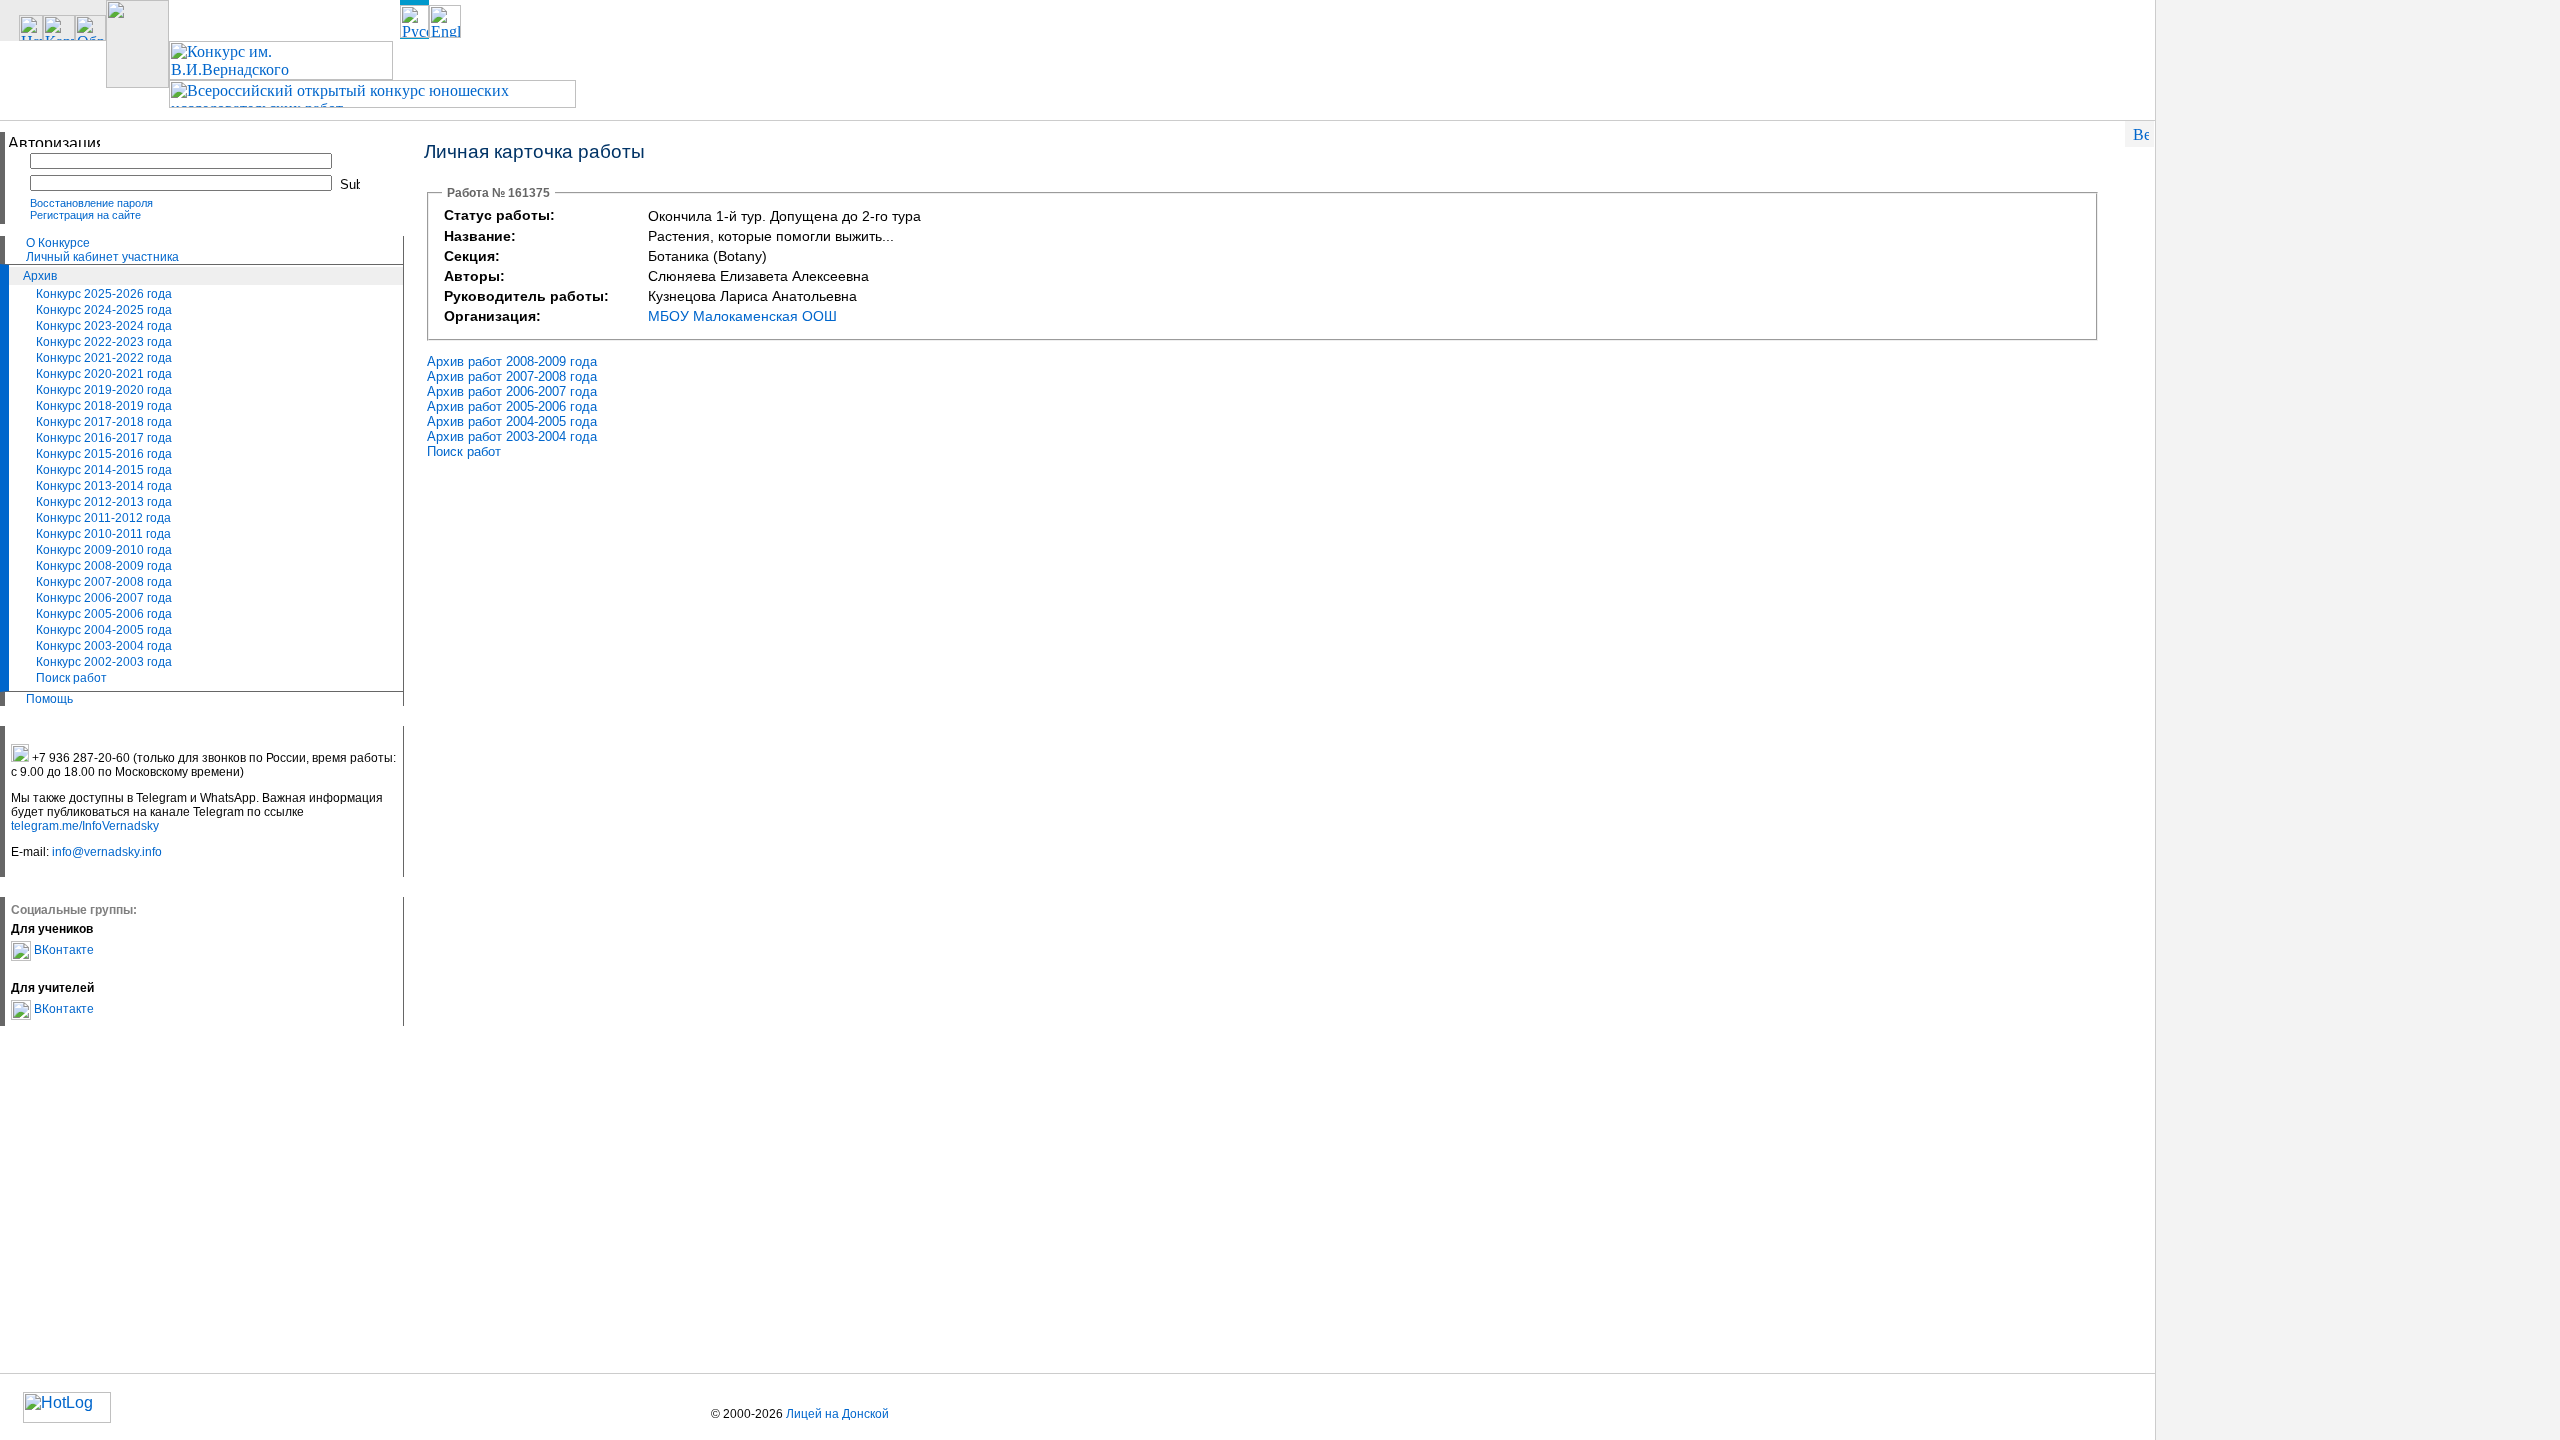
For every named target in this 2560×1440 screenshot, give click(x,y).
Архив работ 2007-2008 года (512, 376)
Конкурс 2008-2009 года (104, 566)
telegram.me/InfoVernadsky (85, 826)
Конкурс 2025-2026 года (104, 294)
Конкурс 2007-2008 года (104, 582)
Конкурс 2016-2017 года (104, 438)
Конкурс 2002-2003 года (104, 662)
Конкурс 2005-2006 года (104, 614)
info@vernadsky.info (107, 852)
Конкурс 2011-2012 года (103, 518)
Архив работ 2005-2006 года (512, 406)
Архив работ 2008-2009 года (512, 361)
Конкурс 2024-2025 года (104, 310)
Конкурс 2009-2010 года (104, 550)
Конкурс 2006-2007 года (104, 598)
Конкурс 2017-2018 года (104, 422)
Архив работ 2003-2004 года (512, 436)
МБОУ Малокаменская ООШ (742, 316)
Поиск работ (71, 678)
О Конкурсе (58, 243)
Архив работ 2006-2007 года (512, 391)
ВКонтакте (62, 950)
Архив (40, 276)
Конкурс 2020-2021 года (104, 374)
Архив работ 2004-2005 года (512, 421)
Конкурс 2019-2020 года (104, 390)
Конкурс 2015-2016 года (104, 454)
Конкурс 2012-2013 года (104, 502)
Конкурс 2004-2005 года (104, 630)
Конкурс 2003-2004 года (104, 646)
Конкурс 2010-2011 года (103, 534)
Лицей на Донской (837, 1414)
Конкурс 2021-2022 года (104, 358)
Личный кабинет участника (102, 257)
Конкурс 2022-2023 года (104, 342)
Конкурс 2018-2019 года (104, 406)
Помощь (49, 699)
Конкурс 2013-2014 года (104, 486)
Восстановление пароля (91, 203)
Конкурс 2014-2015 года (104, 470)
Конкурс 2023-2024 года (104, 326)
